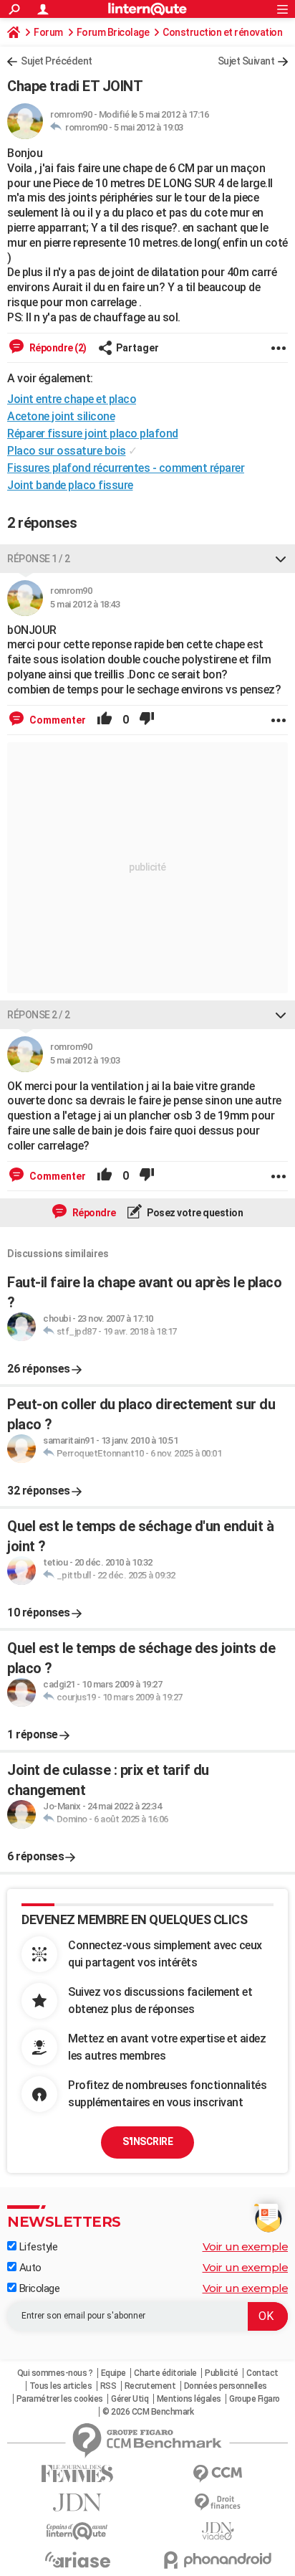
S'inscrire (147, 2141)
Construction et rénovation (222, 32)
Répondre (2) (57, 348)
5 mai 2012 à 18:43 (85, 604)
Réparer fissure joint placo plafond (93, 434)
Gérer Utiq (130, 2399)
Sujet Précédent (57, 61)
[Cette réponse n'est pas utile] (147, 720)
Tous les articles (61, 2386)
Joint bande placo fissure (70, 485)
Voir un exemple (246, 2246)
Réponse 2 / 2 (39, 1015)
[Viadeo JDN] (218, 2531)
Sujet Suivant (246, 61)
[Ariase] (77, 2560)
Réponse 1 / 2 (39, 559)
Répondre (93, 1213)
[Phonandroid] (218, 2560)
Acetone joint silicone (61, 416)
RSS (108, 2386)
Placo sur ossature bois (67, 451)
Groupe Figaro (255, 2399)
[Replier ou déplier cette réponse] (281, 559)
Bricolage (38, 2288)
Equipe (113, 2373)
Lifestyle (37, 2247)
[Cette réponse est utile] (105, 720)
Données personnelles (226, 2386)
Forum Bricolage (113, 32)
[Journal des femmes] (77, 2474)
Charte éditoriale (165, 2373)
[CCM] (218, 2474)
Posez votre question (194, 1213)
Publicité (222, 2373)
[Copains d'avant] (77, 2531)
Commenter (57, 720)
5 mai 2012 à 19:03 (149, 127)
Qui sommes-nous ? (55, 2373)
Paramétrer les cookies (60, 2399)
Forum (48, 32)
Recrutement (150, 2386)
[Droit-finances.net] (218, 2502)
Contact (262, 2373)
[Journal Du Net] (77, 2502)
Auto (29, 2268)
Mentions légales (189, 2399)
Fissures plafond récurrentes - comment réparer (126, 468)
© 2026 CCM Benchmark (148, 2412)
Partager (137, 348)
